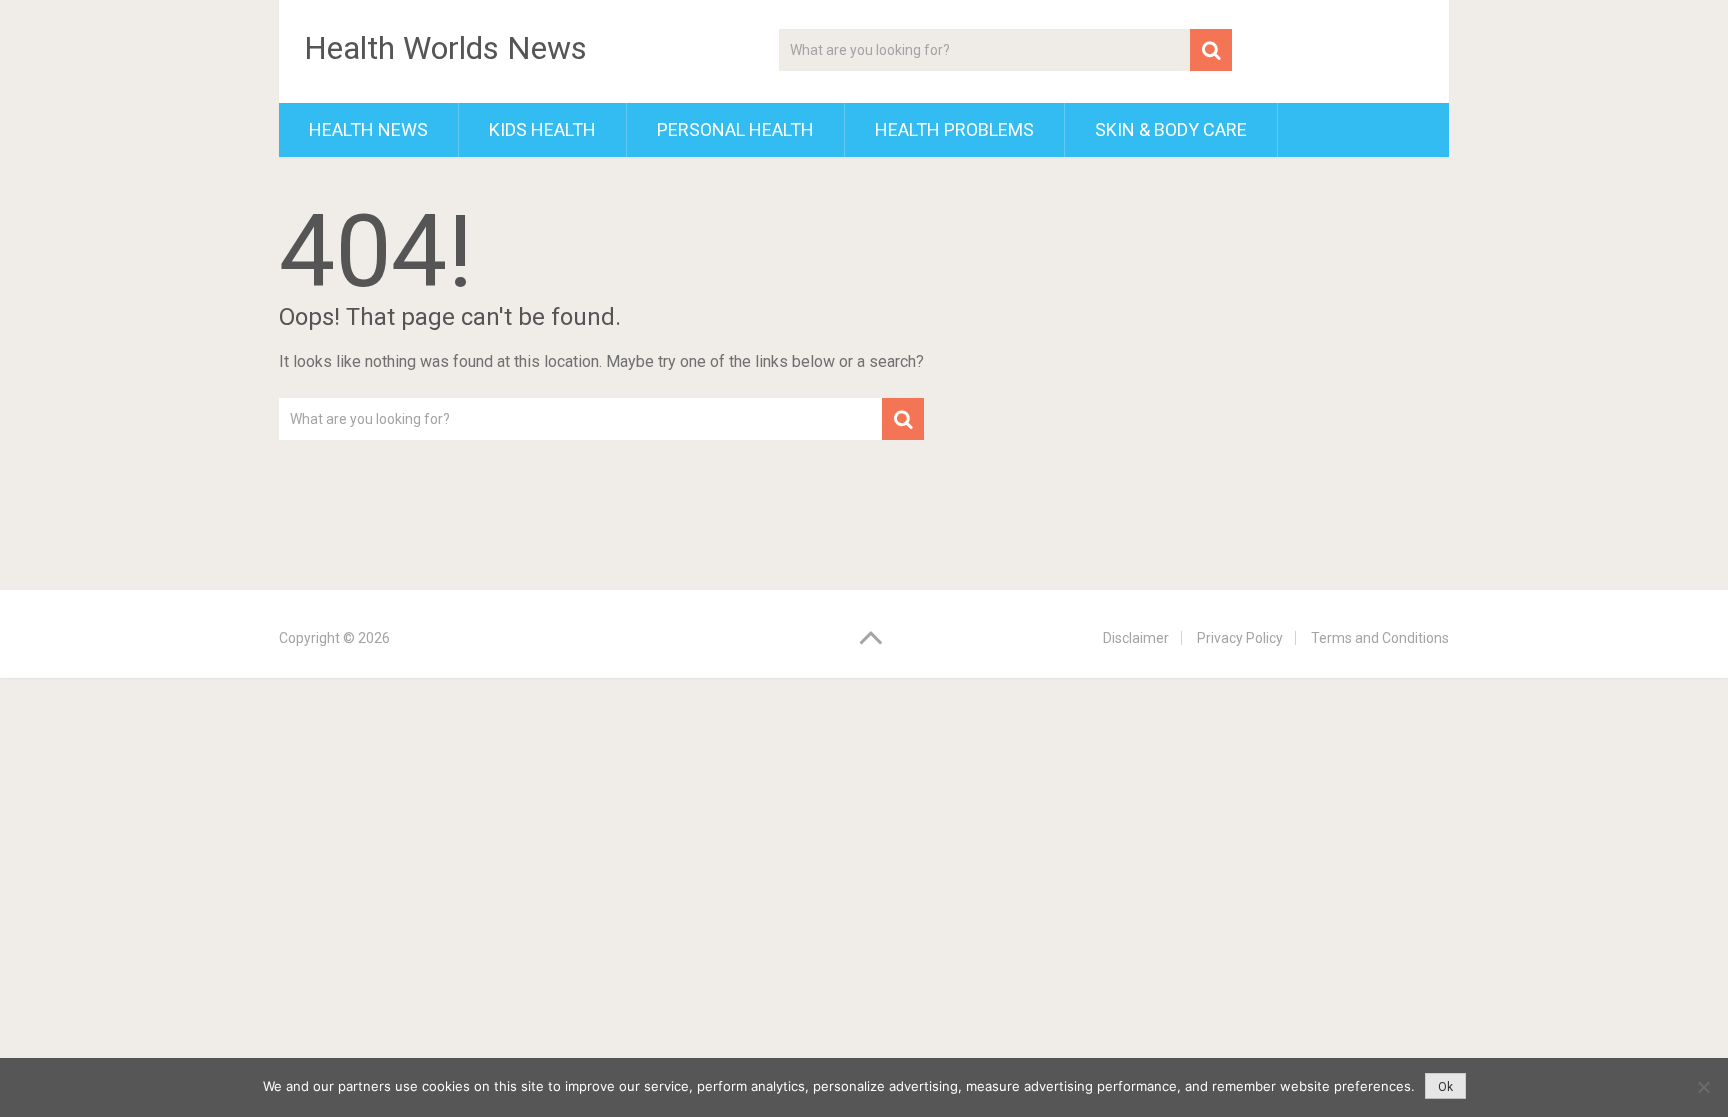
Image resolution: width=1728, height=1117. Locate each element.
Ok (1445, 1087)
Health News (368, 129)
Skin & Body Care (1171, 129)
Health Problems (954, 129)
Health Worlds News (445, 48)
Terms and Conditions (1380, 638)
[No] (1703, 1087)
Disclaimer (1136, 638)
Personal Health (735, 129)
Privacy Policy (1240, 638)
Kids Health (542, 129)
